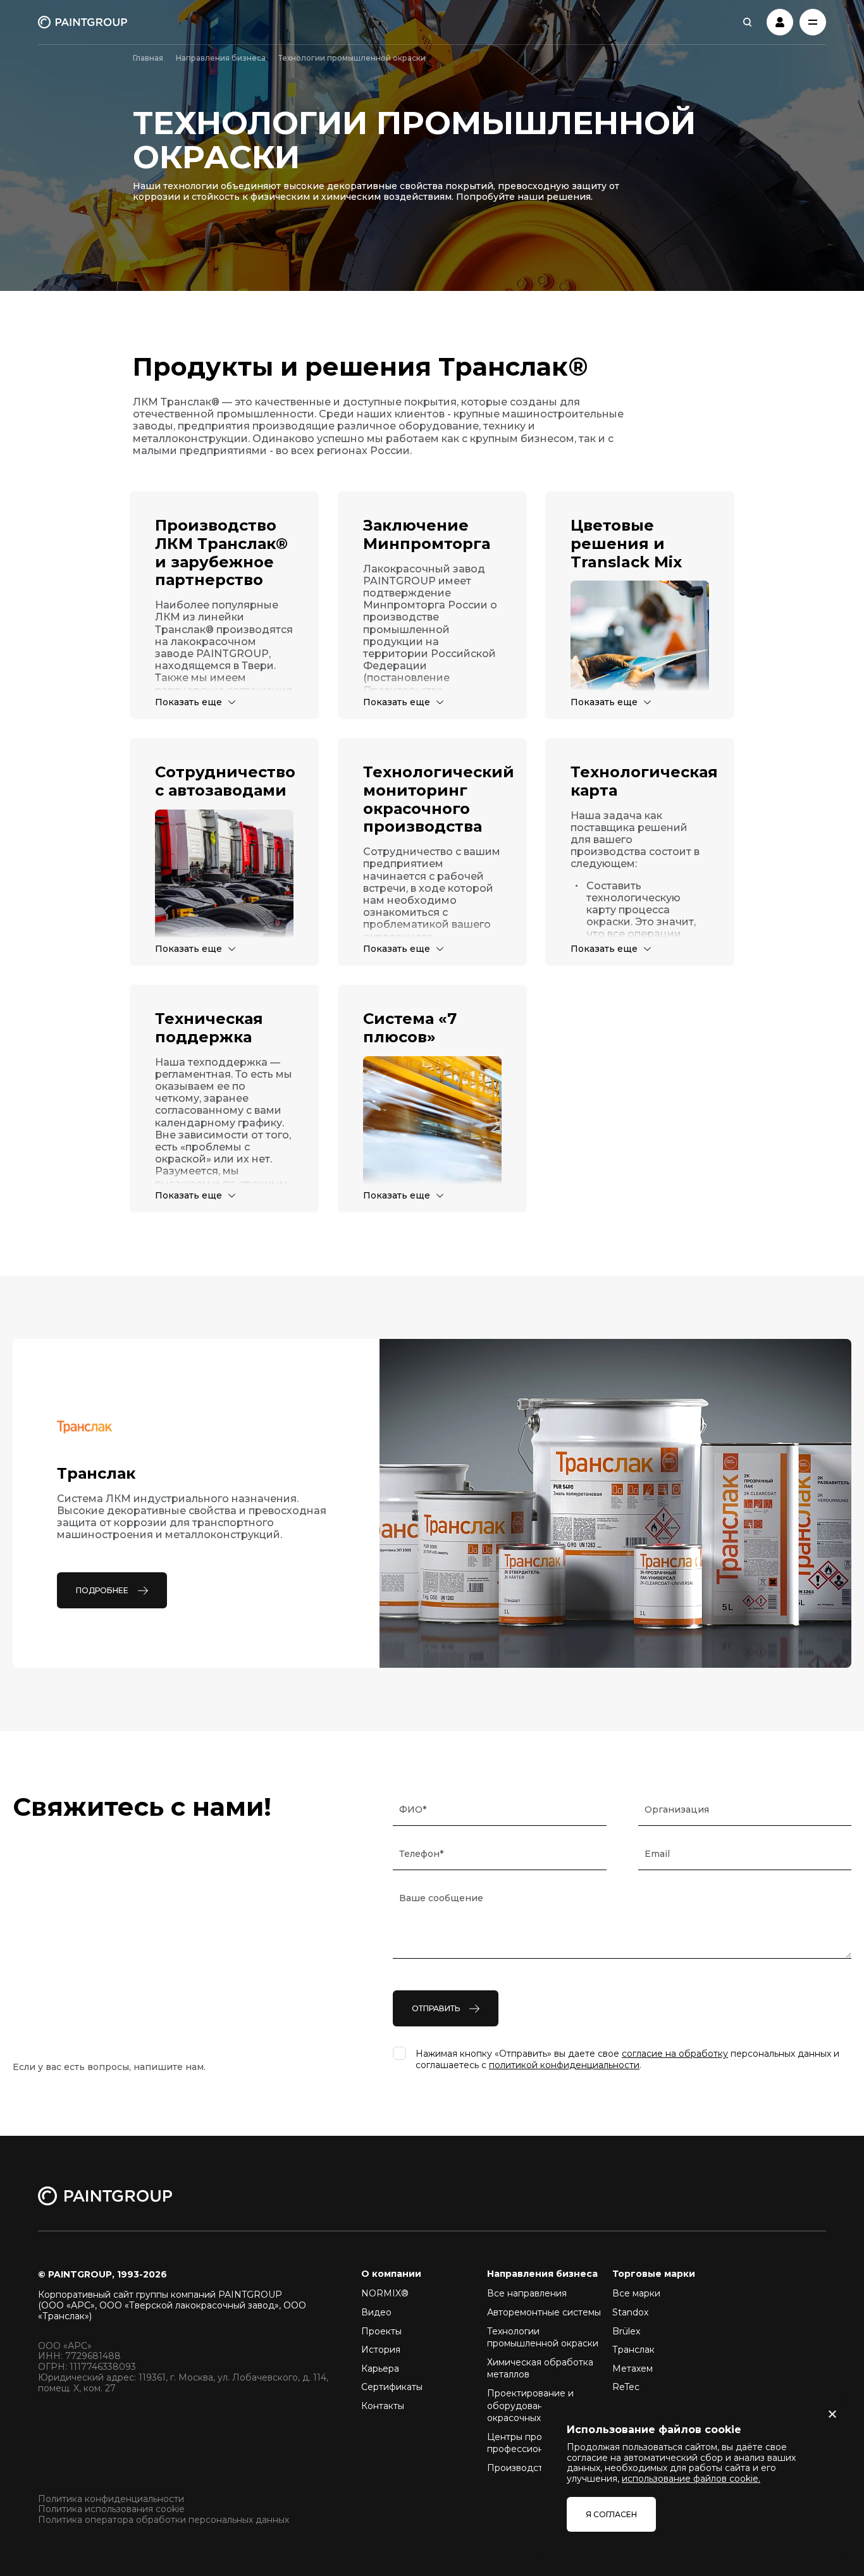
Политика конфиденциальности (111, 2499)
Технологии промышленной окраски (543, 2338)
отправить (436, 2008)
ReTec (626, 2387)
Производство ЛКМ (533, 2468)
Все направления (527, 2293)
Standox (630, 2312)
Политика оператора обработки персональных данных (164, 2520)
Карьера (380, 2369)
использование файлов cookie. (691, 2479)
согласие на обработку (675, 2054)
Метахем (633, 2369)
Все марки (636, 2293)
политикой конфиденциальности (564, 2065)
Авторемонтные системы (544, 2312)
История (381, 2350)
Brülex (626, 2331)
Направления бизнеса (221, 58)
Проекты (381, 2331)
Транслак (633, 2350)
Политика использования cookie (111, 2509)
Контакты (383, 2406)
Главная (148, 58)
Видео (376, 2312)
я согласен (611, 2514)
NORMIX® (385, 2293)
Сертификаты (392, 2387)
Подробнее (102, 1590)
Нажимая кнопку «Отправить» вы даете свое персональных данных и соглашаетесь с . (627, 2059)
